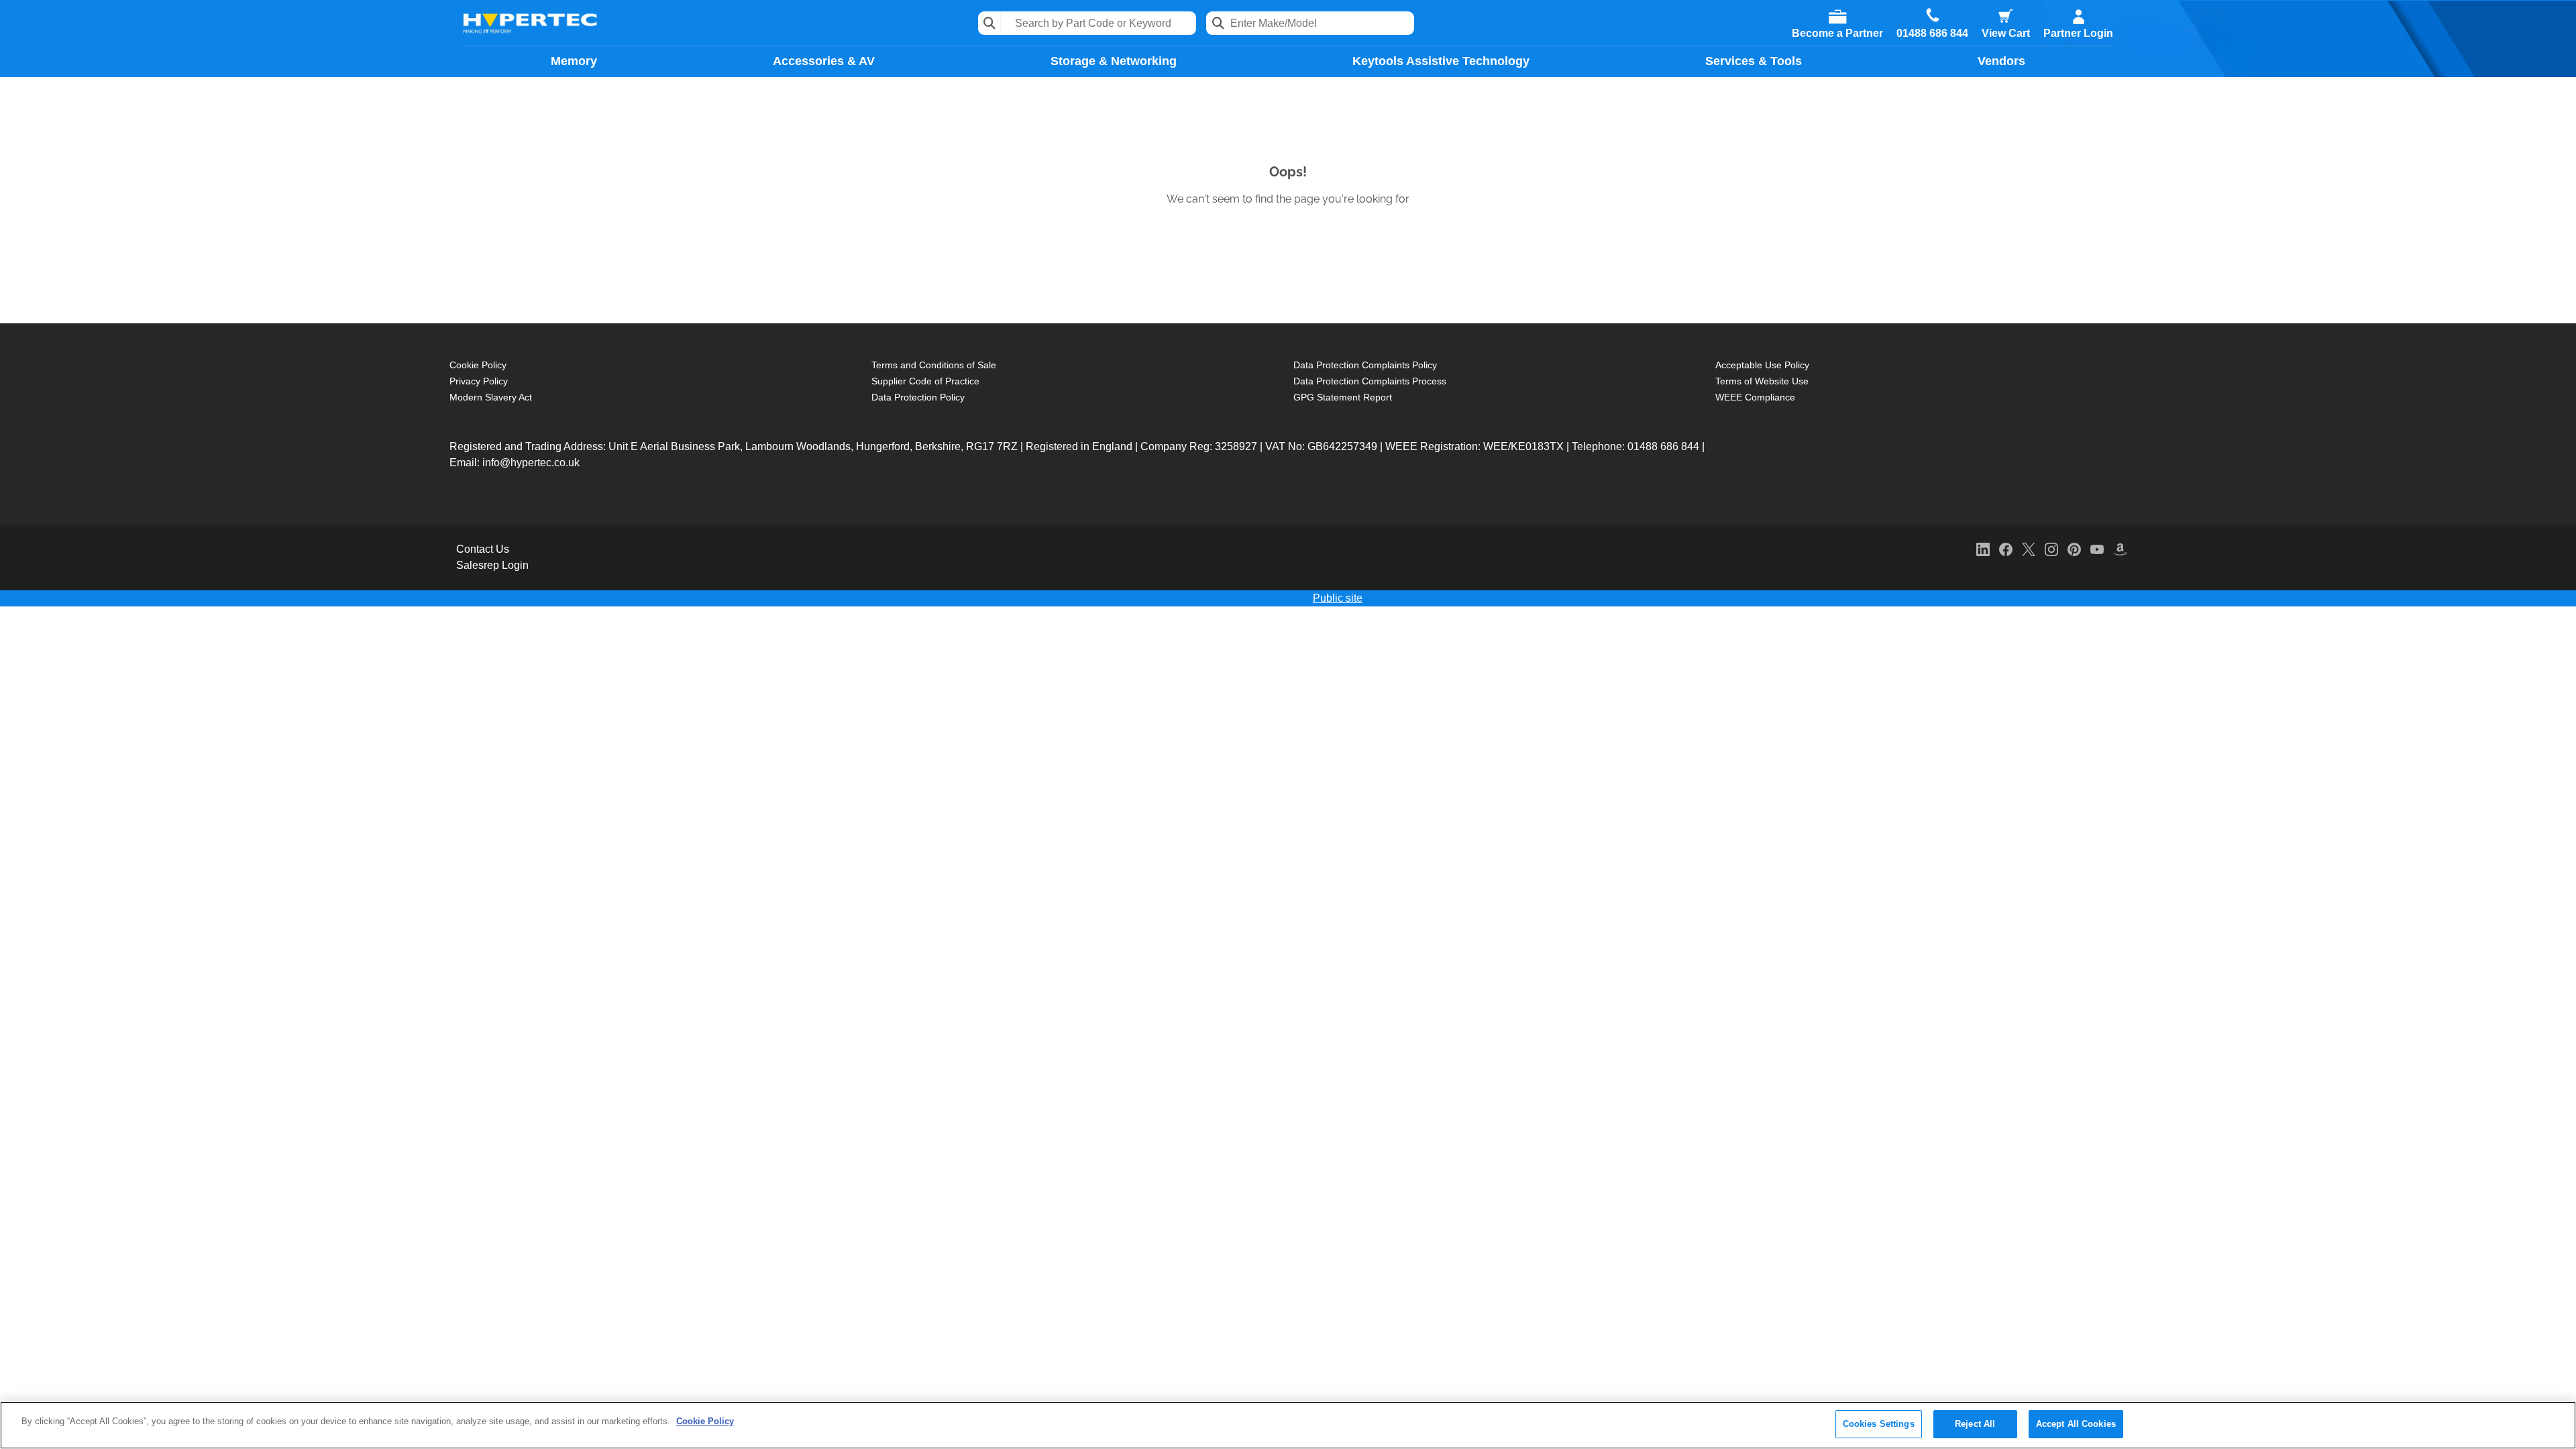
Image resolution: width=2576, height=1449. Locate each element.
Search (990, 23)
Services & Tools (1754, 61)
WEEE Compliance (1755, 397)
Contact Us (483, 549)
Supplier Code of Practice (925, 381)
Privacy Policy (479, 381)
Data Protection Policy (918, 397)
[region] (1288, 1425)
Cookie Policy (478, 365)
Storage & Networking (1114, 61)
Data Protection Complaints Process (1370, 381)
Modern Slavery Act (491, 397)
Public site (1338, 598)
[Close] (2555, 1424)
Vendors (2001, 61)
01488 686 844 (1932, 34)
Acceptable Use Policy (1762, 365)
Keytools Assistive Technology (1441, 61)
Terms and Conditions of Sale (934, 365)
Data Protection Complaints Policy (1365, 365)
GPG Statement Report (1343, 397)
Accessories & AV (824, 61)
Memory (574, 61)
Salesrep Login (492, 565)
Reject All (1975, 1424)
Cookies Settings (1879, 1424)
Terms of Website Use (1762, 381)
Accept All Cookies (2076, 1424)
